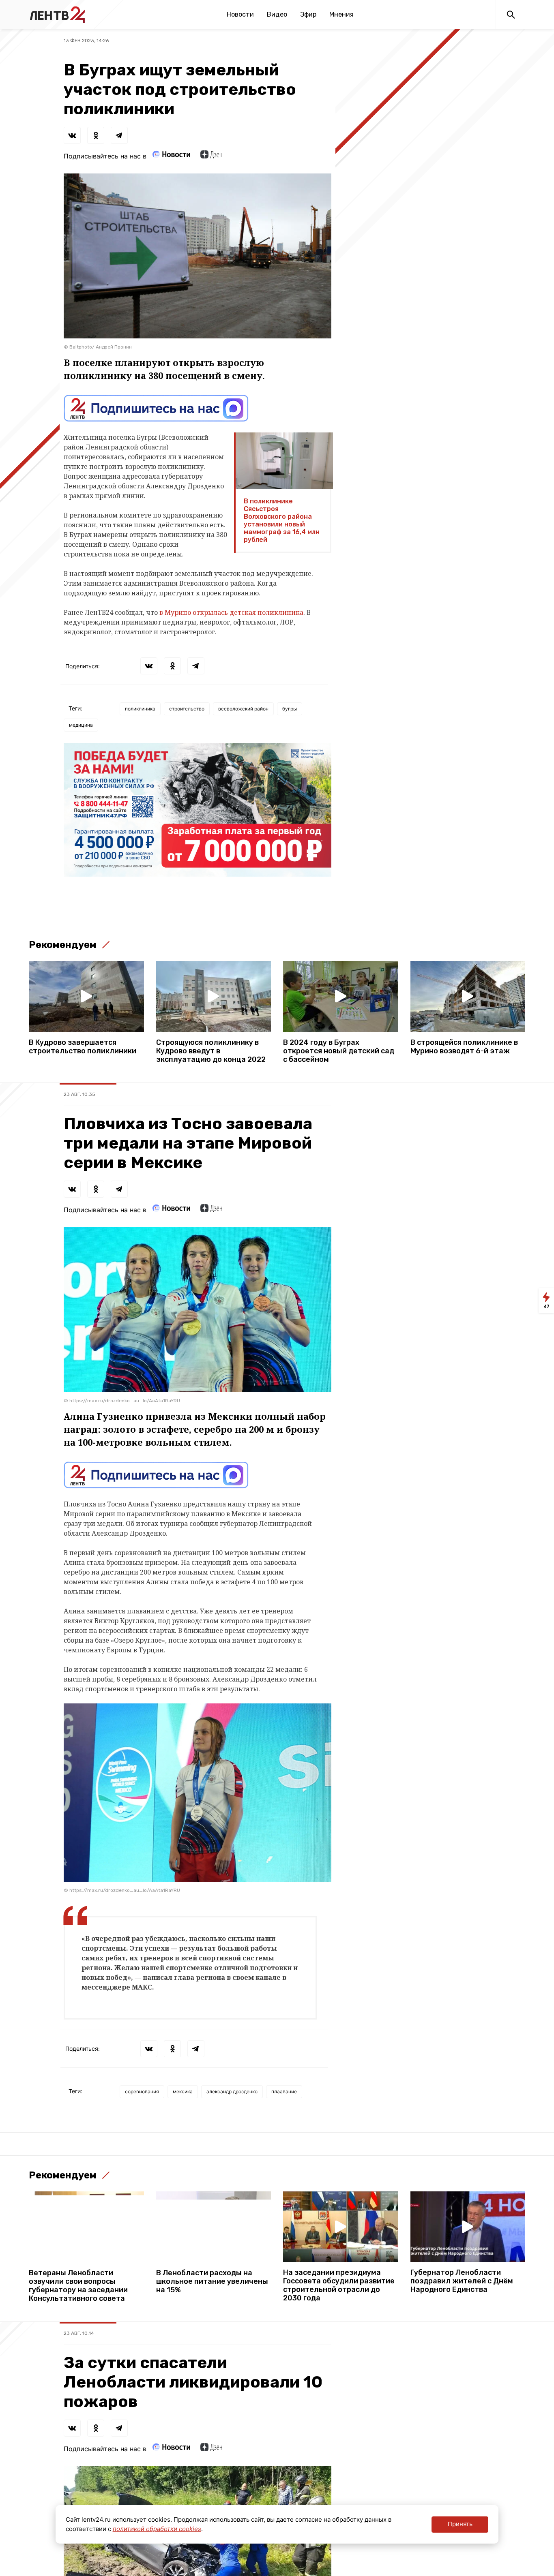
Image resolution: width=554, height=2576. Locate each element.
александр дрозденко (232, 2091)
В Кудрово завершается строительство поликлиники (83, 1047)
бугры (290, 709)
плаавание (284, 2091)
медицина (81, 725)
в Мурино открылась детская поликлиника (231, 612)
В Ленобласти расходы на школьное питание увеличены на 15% (212, 2282)
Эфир (308, 14)
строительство (187, 709)
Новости (240, 14)
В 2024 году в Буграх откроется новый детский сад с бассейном (339, 1051)
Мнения (341, 14)
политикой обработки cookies (157, 2529)
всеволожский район (243, 709)
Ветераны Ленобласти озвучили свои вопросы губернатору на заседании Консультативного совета (78, 2286)
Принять (460, 2524)
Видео (277, 14)
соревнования (142, 2091)
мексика (183, 2091)
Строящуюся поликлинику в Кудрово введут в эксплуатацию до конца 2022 (211, 1051)
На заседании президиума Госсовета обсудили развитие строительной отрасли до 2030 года (339, 2285)
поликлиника (140, 709)
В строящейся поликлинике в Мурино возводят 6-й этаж (464, 1047)
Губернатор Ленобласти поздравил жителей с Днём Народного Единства (462, 2281)
